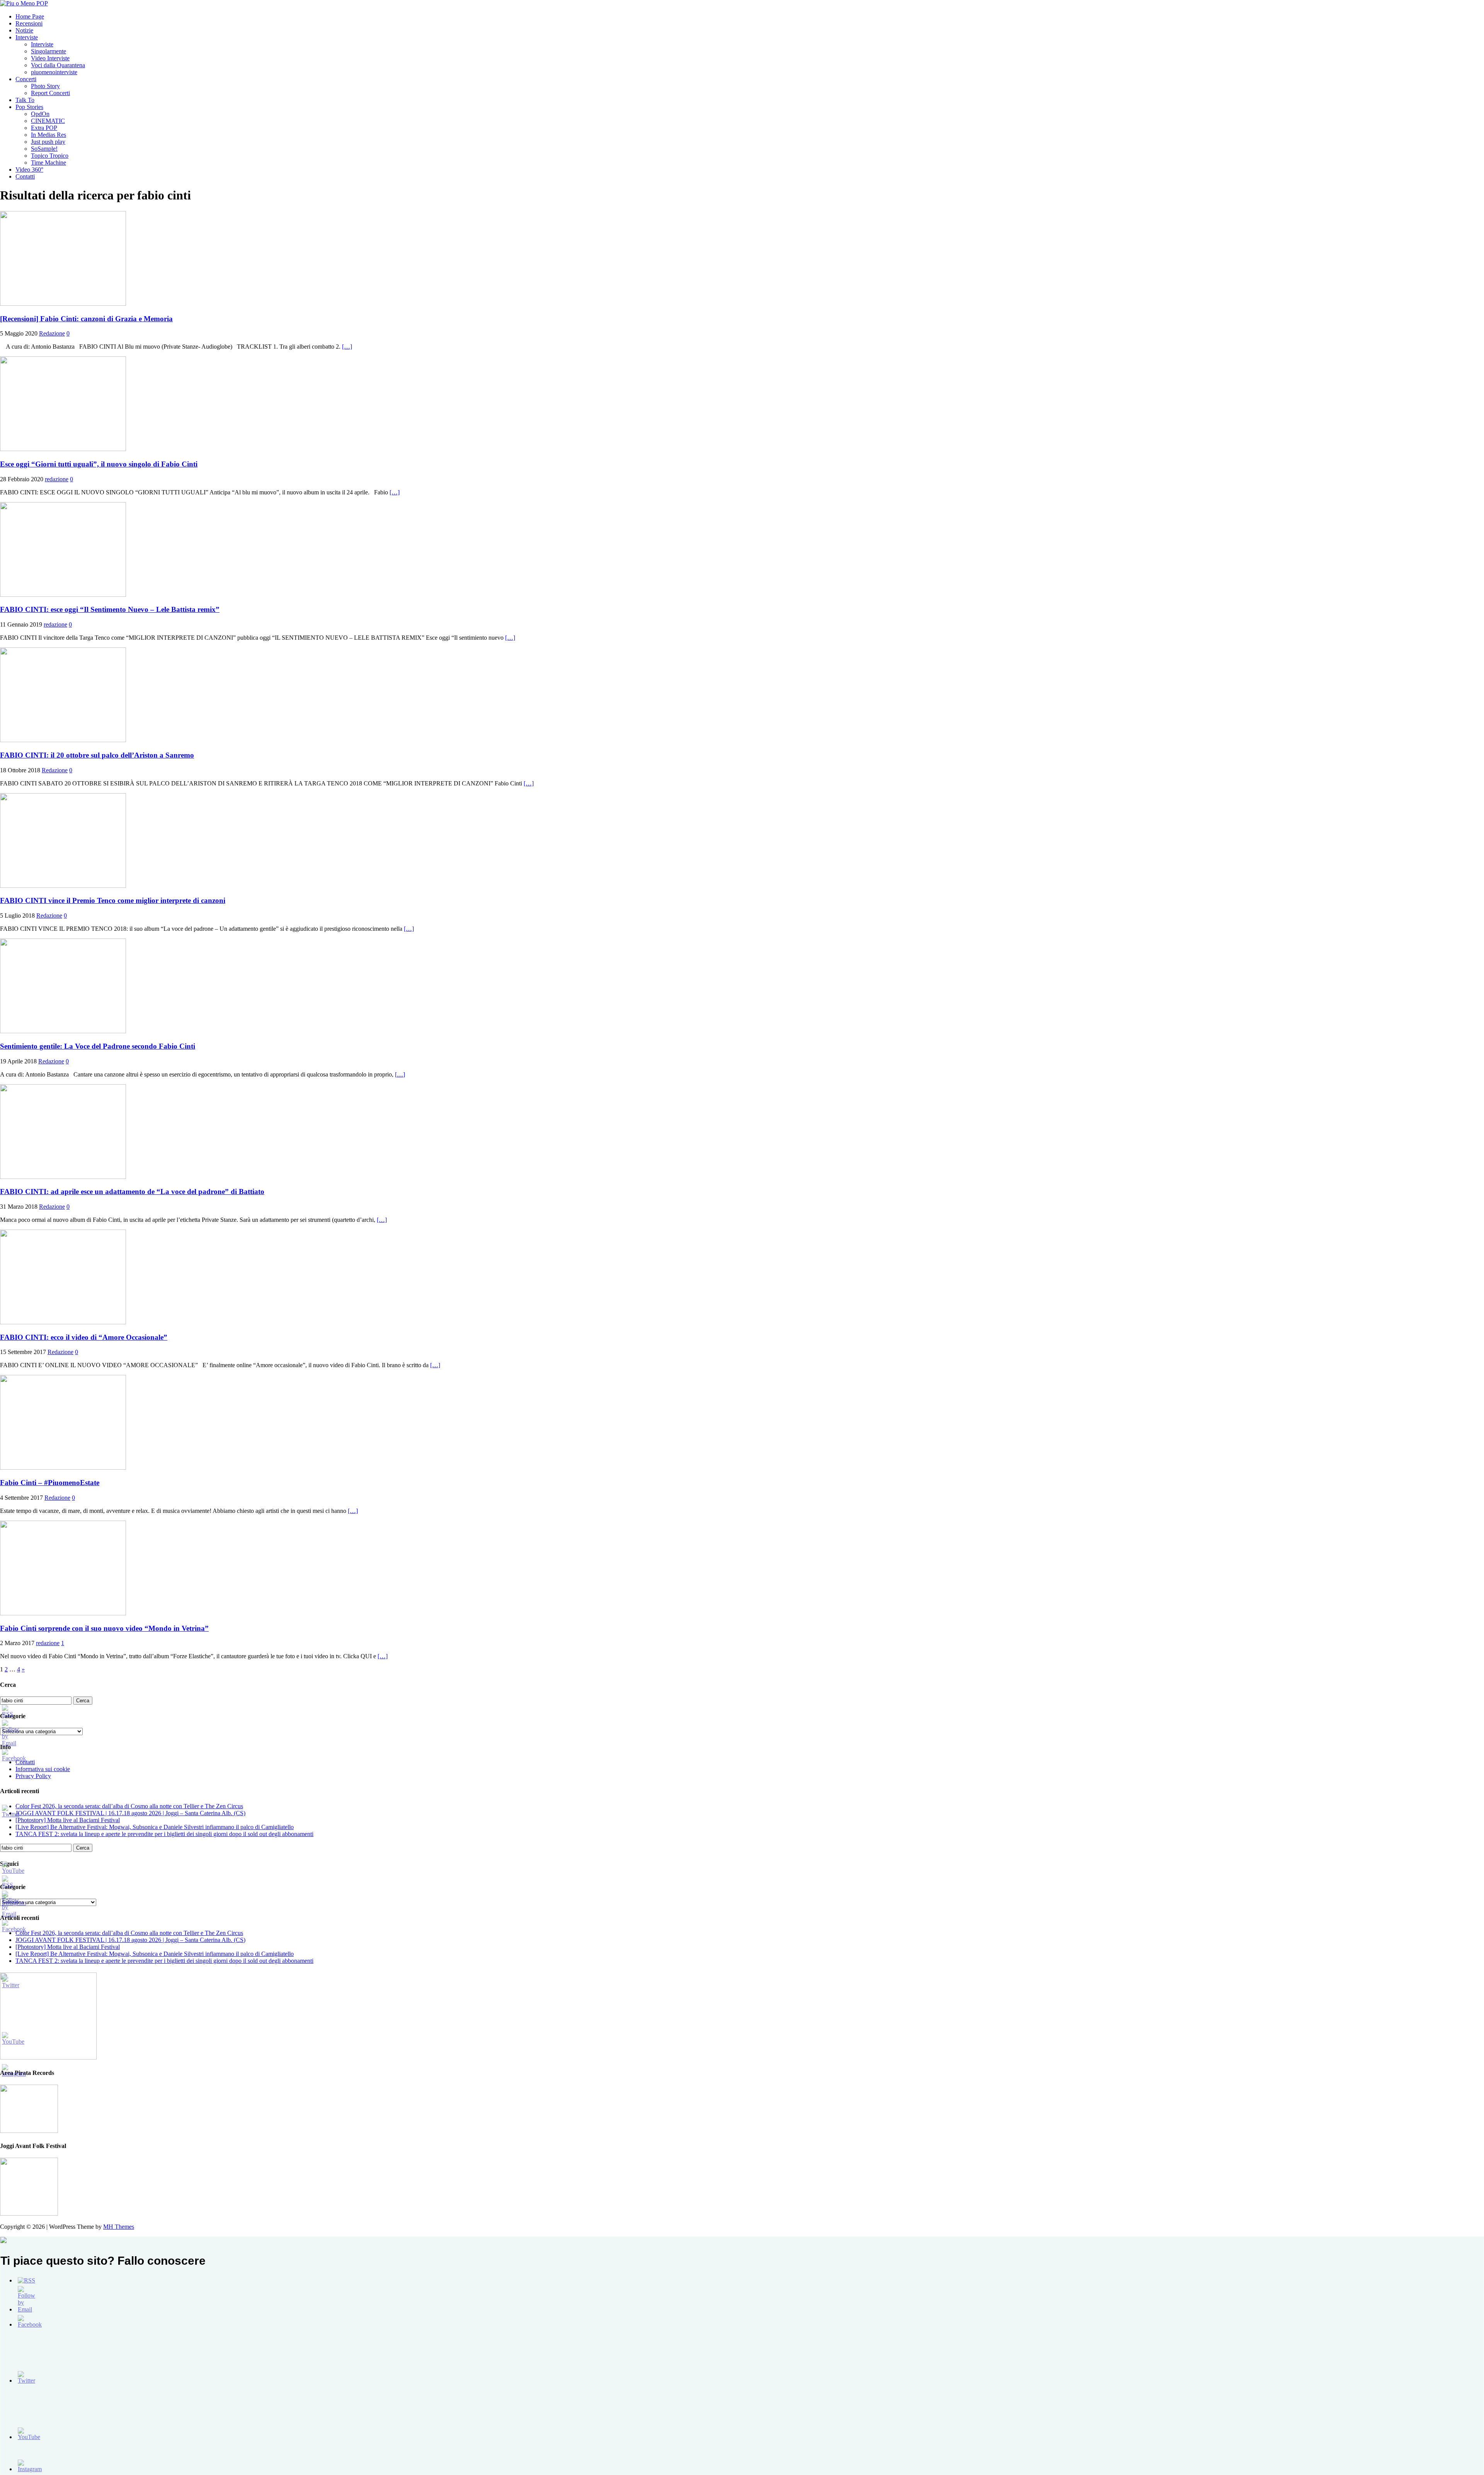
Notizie (24, 30)
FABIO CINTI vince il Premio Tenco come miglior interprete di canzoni (113, 900)
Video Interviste (50, 58)
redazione (57, 479)
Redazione (52, 333)
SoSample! (44, 149)
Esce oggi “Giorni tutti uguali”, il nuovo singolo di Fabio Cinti (99, 464)
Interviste (27, 37)
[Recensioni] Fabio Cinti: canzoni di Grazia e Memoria (86, 319)
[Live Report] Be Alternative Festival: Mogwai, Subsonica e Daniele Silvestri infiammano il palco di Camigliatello (155, 1827)
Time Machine (49, 163)
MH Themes (119, 2227)
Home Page (30, 16)
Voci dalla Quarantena (58, 65)
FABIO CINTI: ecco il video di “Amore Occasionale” (84, 1337)
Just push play (48, 142)
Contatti (25, 176)
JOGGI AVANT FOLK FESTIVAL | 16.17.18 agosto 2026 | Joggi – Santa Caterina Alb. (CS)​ (130, 1813)
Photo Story (45, 86)
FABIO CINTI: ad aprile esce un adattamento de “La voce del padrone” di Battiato (132, 1192)
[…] (347, 347)
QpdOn (40, 114)
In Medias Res (49, 135)
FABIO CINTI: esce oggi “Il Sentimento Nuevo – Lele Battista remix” (110, 609)
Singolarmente (49, 51)
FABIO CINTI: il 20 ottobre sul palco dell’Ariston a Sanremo (97, 755)
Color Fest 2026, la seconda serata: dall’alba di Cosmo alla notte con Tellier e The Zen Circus (129, 1806)
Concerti (26, 79)
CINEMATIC (48, 121)
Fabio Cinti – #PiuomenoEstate (50, 1483)
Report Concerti (50, 93)
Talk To (25, 100)
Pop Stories (29, 107)
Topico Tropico (50, 156)
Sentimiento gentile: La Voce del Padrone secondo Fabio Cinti (98, 1046)
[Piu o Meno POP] (24, 3)
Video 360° (29, 169)
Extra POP (44, 128)
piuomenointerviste (54, 72)
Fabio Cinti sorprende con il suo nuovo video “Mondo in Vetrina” (104, 1628)
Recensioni (29, 23)
